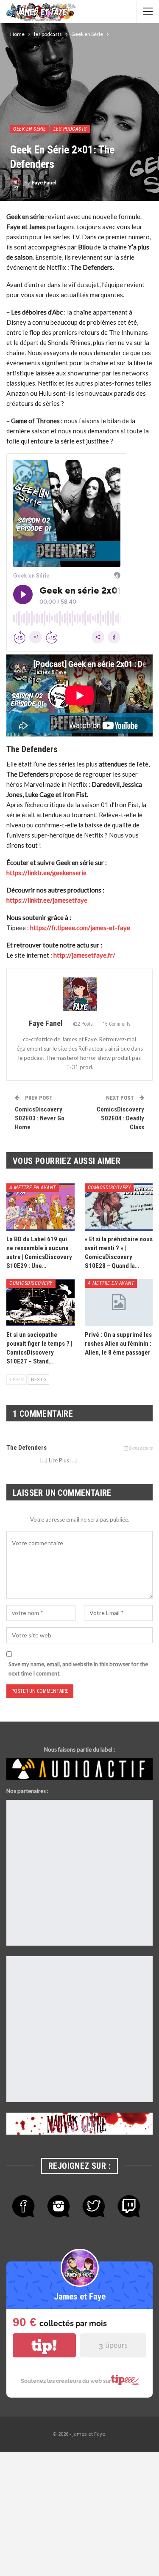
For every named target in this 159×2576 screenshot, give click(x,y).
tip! (44, 2345)
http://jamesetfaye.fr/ (84, 955)
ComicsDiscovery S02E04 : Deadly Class (120, 1118)
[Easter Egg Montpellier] (79, 1873)
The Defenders (26, 1448)
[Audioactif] (79, 1769)
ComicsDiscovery (109, 1188)
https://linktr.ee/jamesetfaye (47, 900)
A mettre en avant (33, 1188)
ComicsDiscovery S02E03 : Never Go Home (40, 1118)
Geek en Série (30, 129)
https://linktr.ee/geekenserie (46, 873)
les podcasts (70, 129)
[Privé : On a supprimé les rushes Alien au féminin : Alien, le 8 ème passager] (119, 1303)
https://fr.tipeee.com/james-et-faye (80, 928)
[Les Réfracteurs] (79, 2030)
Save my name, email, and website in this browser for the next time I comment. (78, 1669)
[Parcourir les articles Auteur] (79, 994)
